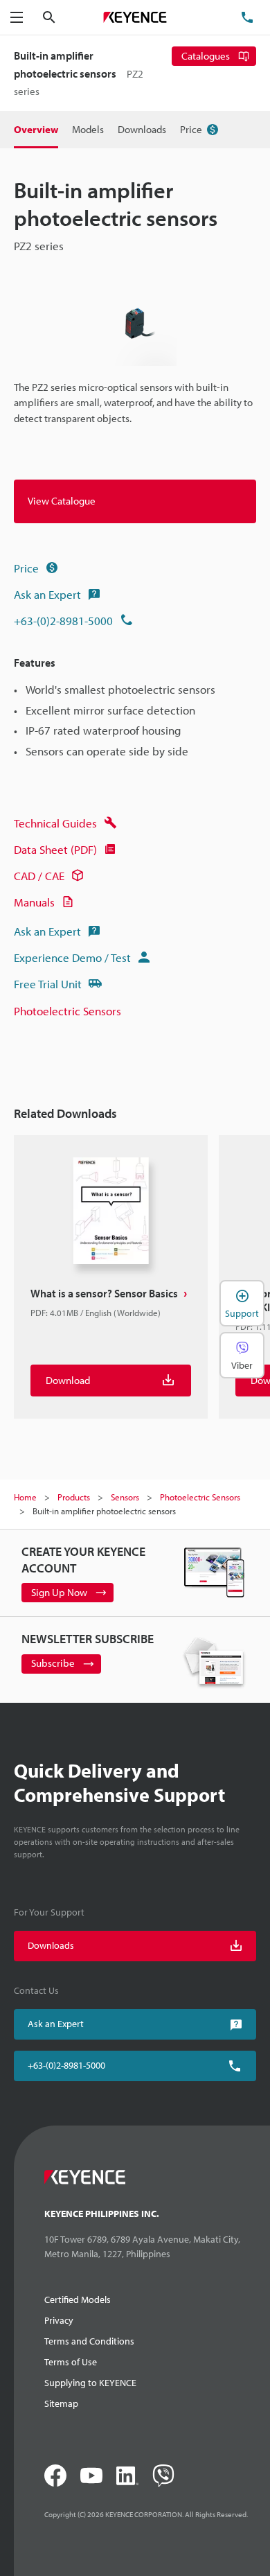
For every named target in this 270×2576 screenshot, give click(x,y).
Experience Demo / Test (72, 957)
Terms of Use (71, 2362)
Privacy (59, 2320)
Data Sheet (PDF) (55, 849)
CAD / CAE (39, 876)
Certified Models (78, 2299)
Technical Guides (55, 823)
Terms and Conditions (89, 2341)
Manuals (34, 902)
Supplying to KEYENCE (90, 2383)
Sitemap (61, 2403)
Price (26, 568)
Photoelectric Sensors (67, 1011)
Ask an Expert (47, 594)
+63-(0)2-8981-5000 (63, 621)
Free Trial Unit (48, 984)
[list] (135, 1282)
